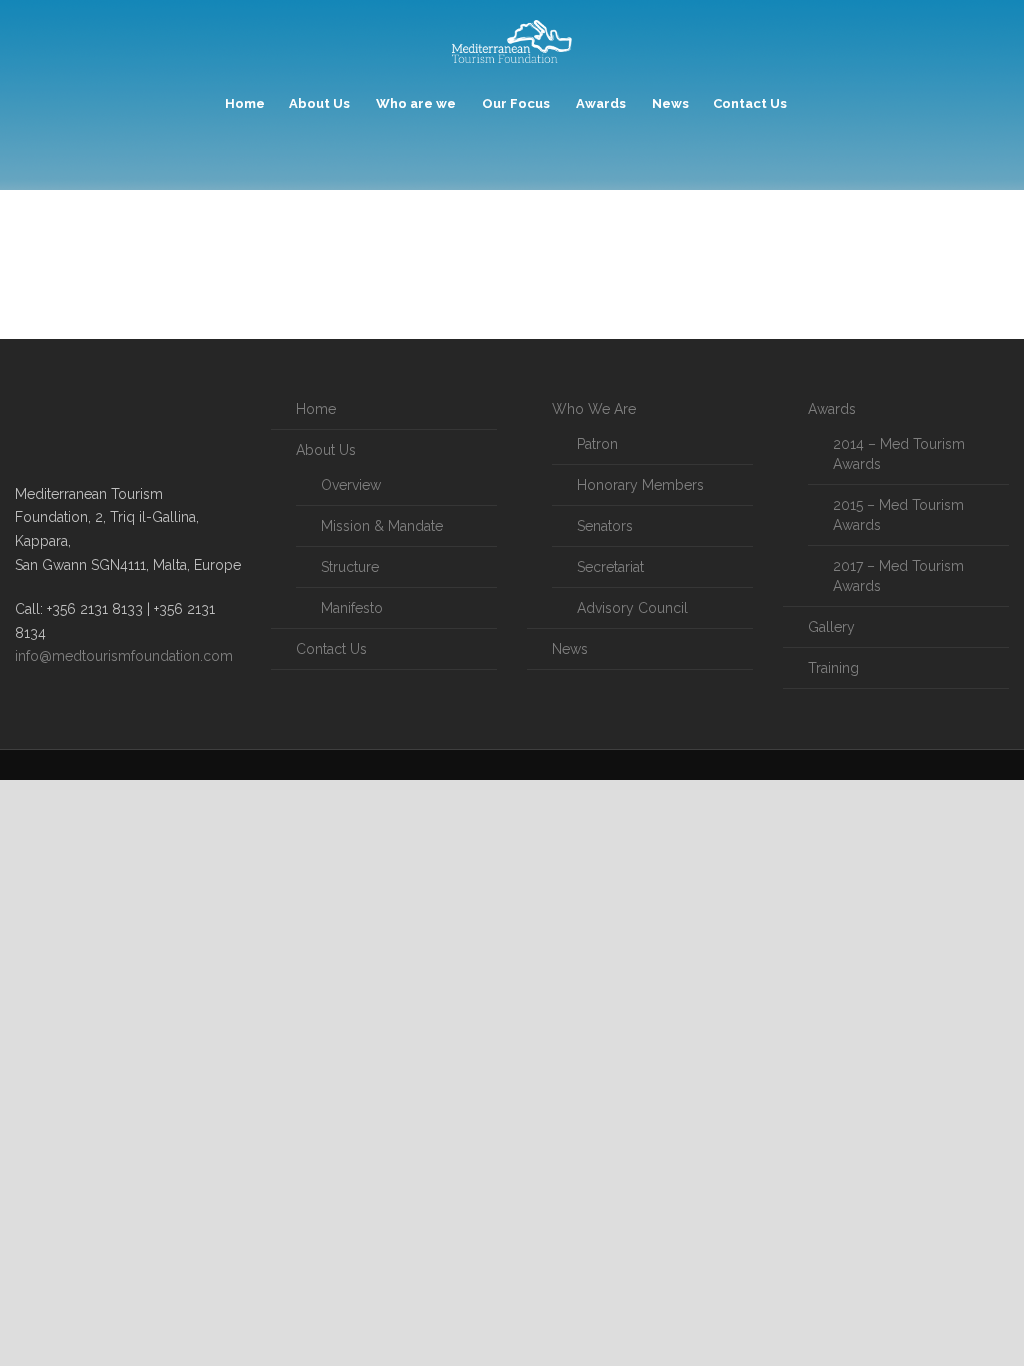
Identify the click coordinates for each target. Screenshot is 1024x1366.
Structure (350, 567)
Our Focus (516, 103)
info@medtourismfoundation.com (124, 656)
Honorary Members (640, 485)
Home (245, 103)
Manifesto (352, 608)
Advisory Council (632, 608)
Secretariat (610, 567)
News (670, 103)
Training (833, 668)
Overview (351, 485)
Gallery (831, 627)
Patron (597, 444)
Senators (605, 526)
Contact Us (750, 103)
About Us (319, 103)
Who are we (416, 103)
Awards (601, 103)
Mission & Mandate (382, 526)
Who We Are (594, 409)
